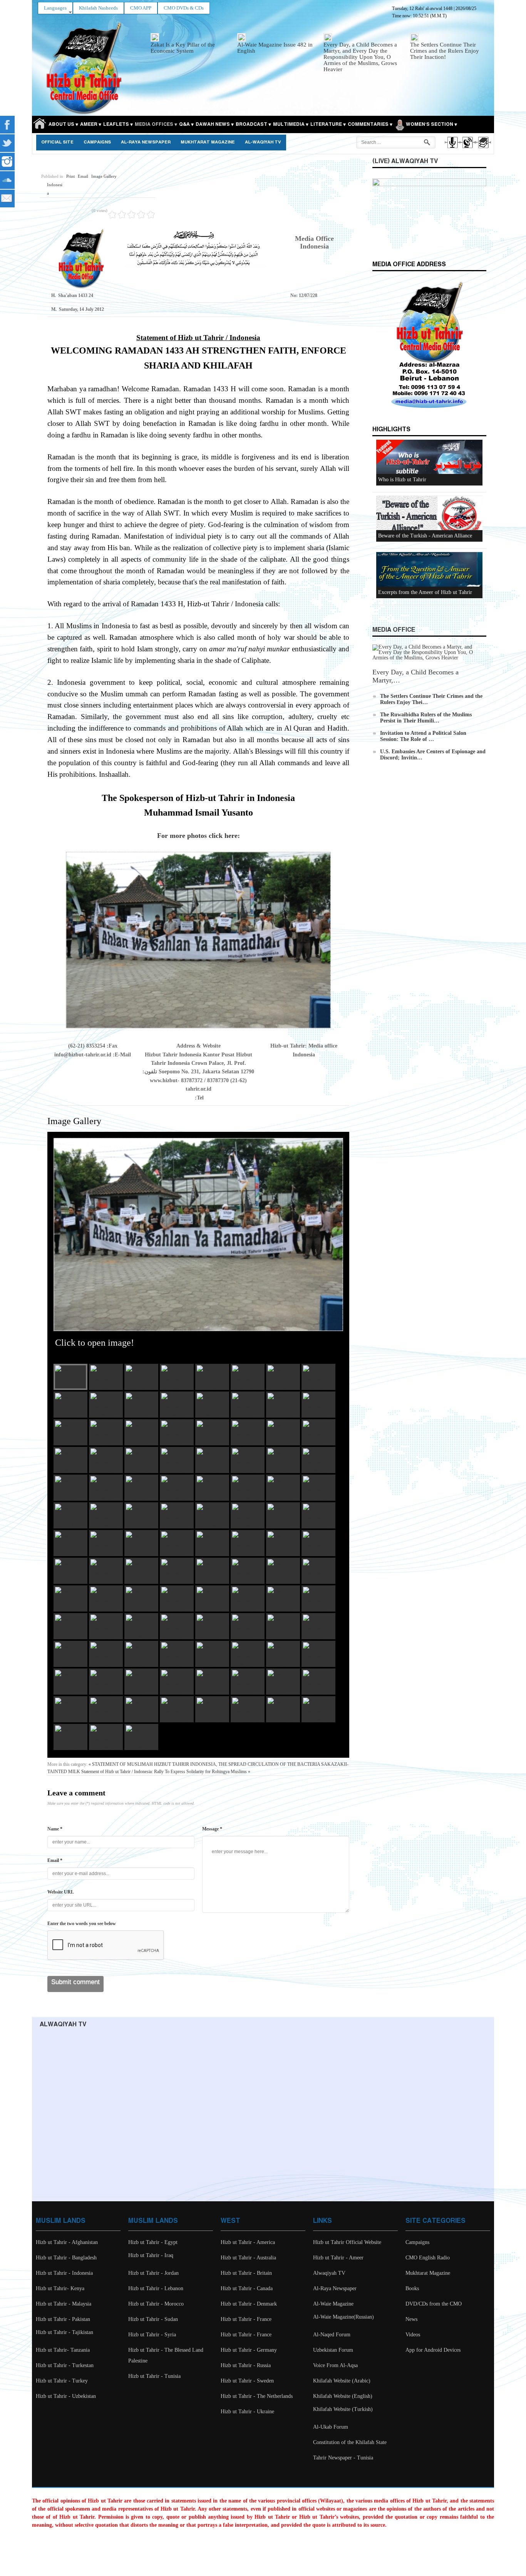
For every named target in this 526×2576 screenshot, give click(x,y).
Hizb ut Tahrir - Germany (249, 2350)
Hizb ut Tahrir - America (248, 2242)
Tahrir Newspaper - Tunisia (343, 2458)
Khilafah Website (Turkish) (343, 2409)
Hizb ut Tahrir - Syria (152, 2335)
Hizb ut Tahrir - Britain (246, 2273)
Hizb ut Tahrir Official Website (347, 2242)
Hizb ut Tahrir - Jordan (153, 2273)
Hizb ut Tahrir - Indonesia (64, 2273)
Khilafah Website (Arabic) (342, 2381)
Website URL (61, 1892)
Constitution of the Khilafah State (350, 2442)
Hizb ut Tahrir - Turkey (62, 2381)
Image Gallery (104, 176)
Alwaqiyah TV (329, 2273)
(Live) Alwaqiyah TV (405, 161)
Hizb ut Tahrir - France (246, 2319)
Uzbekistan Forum (333, 2350)
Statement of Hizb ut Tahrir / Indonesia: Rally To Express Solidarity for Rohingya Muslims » (166, 1772)
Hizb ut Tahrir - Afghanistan (67, 2242)
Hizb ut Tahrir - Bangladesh (66, 2258)
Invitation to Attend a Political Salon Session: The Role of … (423, 736)
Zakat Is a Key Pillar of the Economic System (183, 48)
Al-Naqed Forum (332, 2335)
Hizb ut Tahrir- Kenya (60, 2288)
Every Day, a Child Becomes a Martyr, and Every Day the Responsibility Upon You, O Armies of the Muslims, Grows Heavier (360, 57)
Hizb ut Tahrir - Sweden (247, 2381)
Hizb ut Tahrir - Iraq (151, 2255)
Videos (413, 2335)
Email (83, 176)
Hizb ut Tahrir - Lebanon (156, 2288)
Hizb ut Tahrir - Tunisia (154, 2376)
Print (70, 176)
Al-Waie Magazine (333, 2304)
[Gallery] (483, 149)
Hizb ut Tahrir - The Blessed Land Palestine (166, 2355)
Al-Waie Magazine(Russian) (343, 2317)
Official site (57, 142)
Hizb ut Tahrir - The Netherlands (257, 2396)
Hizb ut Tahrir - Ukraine (247, 2412)
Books (412, 2288)
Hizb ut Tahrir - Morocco (156, 2304)
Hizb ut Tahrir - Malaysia (64, 2304)
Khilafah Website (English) (343, 2396)
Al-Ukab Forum (331, 2427)
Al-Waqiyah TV (263, 142)
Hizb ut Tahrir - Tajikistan (64, 2332)
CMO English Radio (428, 2258)
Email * (55, 1860)
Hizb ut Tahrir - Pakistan (63, 2319)
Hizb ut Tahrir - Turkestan (65, 2365)
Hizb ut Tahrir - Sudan (153, 2319)
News (411, 2319)
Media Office (394, 630)
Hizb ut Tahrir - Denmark (249, 2304)
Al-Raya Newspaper (146, 142)
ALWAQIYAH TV (63, 2025)
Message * (212, 1829)
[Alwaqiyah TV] (467, 149)
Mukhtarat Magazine (208, 142)
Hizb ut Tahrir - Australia (248, 2258)
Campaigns (97, 142)
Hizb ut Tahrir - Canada (247, 2288)
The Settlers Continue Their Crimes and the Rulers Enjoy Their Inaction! (445, 51)
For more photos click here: (199, 836)
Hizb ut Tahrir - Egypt (153, 2242)
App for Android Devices (433, 2350)
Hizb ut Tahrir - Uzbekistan (66, 2396)
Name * (55, 1829)
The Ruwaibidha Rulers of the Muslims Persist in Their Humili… (426, 718)
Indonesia (55, 189)
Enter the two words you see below (82, 1924)
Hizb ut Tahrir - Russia (246, 2365)
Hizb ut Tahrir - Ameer (338, 2258)
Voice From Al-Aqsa (335, 2365)
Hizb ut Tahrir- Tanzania (63, 2350)
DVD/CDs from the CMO (434, 2304)
